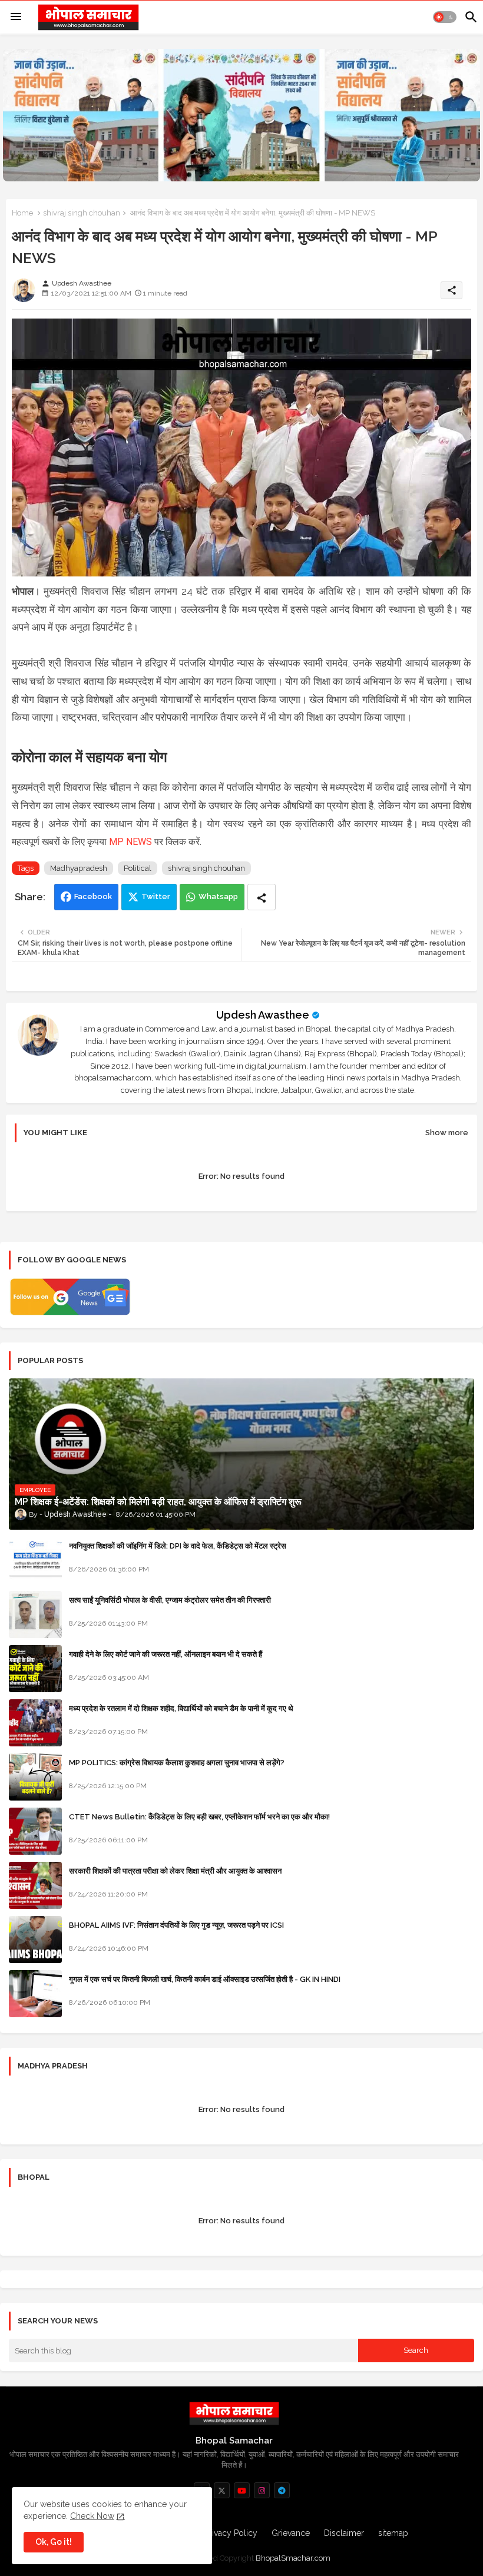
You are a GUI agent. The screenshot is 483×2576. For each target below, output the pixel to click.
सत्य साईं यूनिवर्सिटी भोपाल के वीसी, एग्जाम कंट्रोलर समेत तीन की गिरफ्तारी (170, 1600)
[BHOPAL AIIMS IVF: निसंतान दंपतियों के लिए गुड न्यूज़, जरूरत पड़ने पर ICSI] (35, 1940)
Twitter (156, 896)
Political (138, 868)
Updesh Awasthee (263, 1015)
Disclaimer (344, 2533)
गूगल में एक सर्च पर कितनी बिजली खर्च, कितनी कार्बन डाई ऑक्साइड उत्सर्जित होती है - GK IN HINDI (205, 1979)
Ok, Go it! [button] (54, 2542)
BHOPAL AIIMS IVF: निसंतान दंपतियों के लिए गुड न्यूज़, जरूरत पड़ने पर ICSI (176, 1925)
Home (22, 213)
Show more (447, 1133)
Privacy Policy (231, 2533)
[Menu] (16, 17)
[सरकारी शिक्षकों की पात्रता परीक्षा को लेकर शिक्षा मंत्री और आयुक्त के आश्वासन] (35, 1885)
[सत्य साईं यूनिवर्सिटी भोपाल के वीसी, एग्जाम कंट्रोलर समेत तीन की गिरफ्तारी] (35, 1614)
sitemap (393, 2533)
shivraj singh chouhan (82, 213)
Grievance (291, 2533)
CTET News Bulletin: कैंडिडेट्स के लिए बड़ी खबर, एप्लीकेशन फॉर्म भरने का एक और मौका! (199, 1817)
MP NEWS (130, 842)
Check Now (92, 2516)
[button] (445, 17)
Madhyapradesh (79, 868)
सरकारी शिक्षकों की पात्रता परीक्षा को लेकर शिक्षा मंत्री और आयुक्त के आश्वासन (175, 1871)
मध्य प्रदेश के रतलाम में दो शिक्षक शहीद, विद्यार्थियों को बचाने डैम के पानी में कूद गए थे (181, 1708)
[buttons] (222, 2490)
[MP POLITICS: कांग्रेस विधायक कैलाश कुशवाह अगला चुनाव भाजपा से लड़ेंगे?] (35, 1777)
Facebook (93, 896)
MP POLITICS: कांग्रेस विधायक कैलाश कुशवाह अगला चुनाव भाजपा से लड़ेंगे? (177, 1763)
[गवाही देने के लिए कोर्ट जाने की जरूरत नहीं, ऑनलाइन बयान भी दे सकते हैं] (35, 1669)
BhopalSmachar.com (293, 2558)
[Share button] (262, 897)
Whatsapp (218, 896)
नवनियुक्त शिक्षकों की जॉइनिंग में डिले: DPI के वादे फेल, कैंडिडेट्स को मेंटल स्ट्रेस (178, 1546)
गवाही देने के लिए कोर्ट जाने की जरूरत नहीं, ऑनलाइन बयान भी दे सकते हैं (166, 1654)
